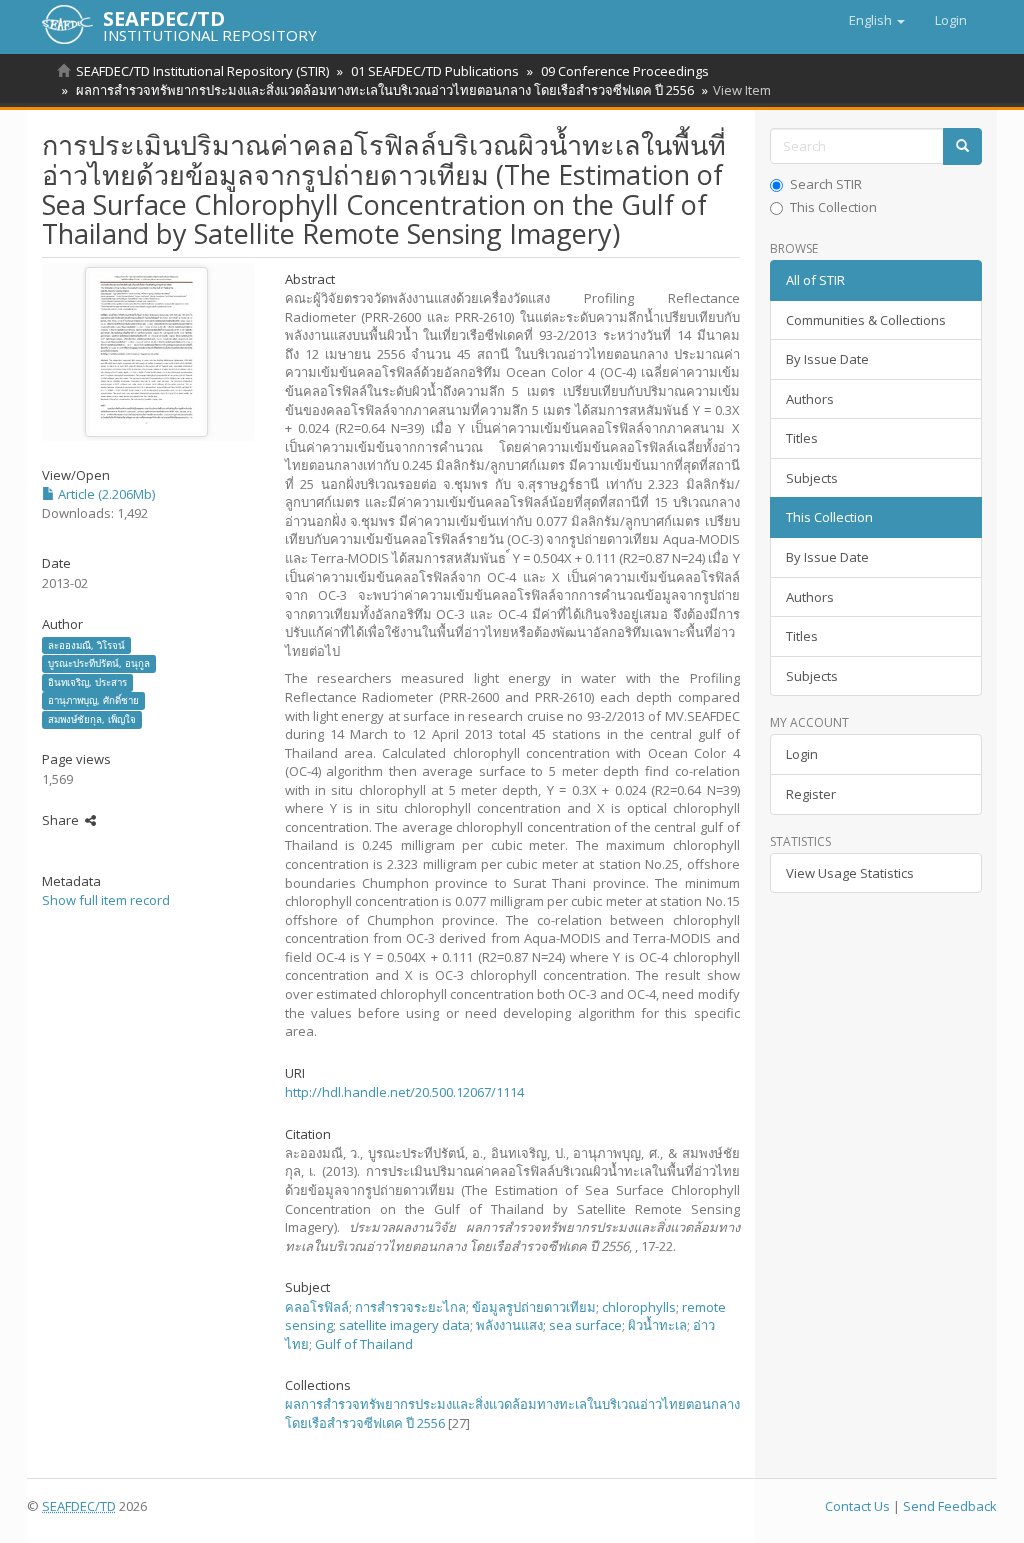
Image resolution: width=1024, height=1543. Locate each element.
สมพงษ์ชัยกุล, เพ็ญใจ (92, 719)
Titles (802, 438)
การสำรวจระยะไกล (410, 1307)
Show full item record (106, 900)
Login (802, 754)
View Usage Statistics (850, 873)
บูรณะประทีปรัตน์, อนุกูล (99, 663)
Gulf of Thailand (364, 1344)
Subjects (812, 478)
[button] (877, 20)
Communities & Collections (866, 320)
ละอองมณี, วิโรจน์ (86, 644)
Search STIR (826, 184)
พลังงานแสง (509, 1325)
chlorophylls (639, 1307)
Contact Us (857, 1506)
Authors (810, 399)
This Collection (833, 207)
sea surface (585, 1325)
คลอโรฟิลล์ (317, 1307)
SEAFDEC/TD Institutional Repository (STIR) (202, 71)
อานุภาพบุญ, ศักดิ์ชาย (93, 700)
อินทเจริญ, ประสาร (87, 682)
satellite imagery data (404, 1325)
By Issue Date (827, 359)
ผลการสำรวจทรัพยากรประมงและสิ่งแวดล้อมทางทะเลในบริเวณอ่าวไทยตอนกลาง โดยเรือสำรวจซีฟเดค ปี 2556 (385, 90)
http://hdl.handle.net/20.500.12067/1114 (404, 1092)
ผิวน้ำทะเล (657, 1325)
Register (811, 794)
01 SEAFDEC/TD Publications (435, 71)
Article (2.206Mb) (105, 494)
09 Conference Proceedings (625, 71)
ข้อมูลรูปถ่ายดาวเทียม (534, 1307)
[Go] (962, 146)
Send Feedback (950, 1506)
